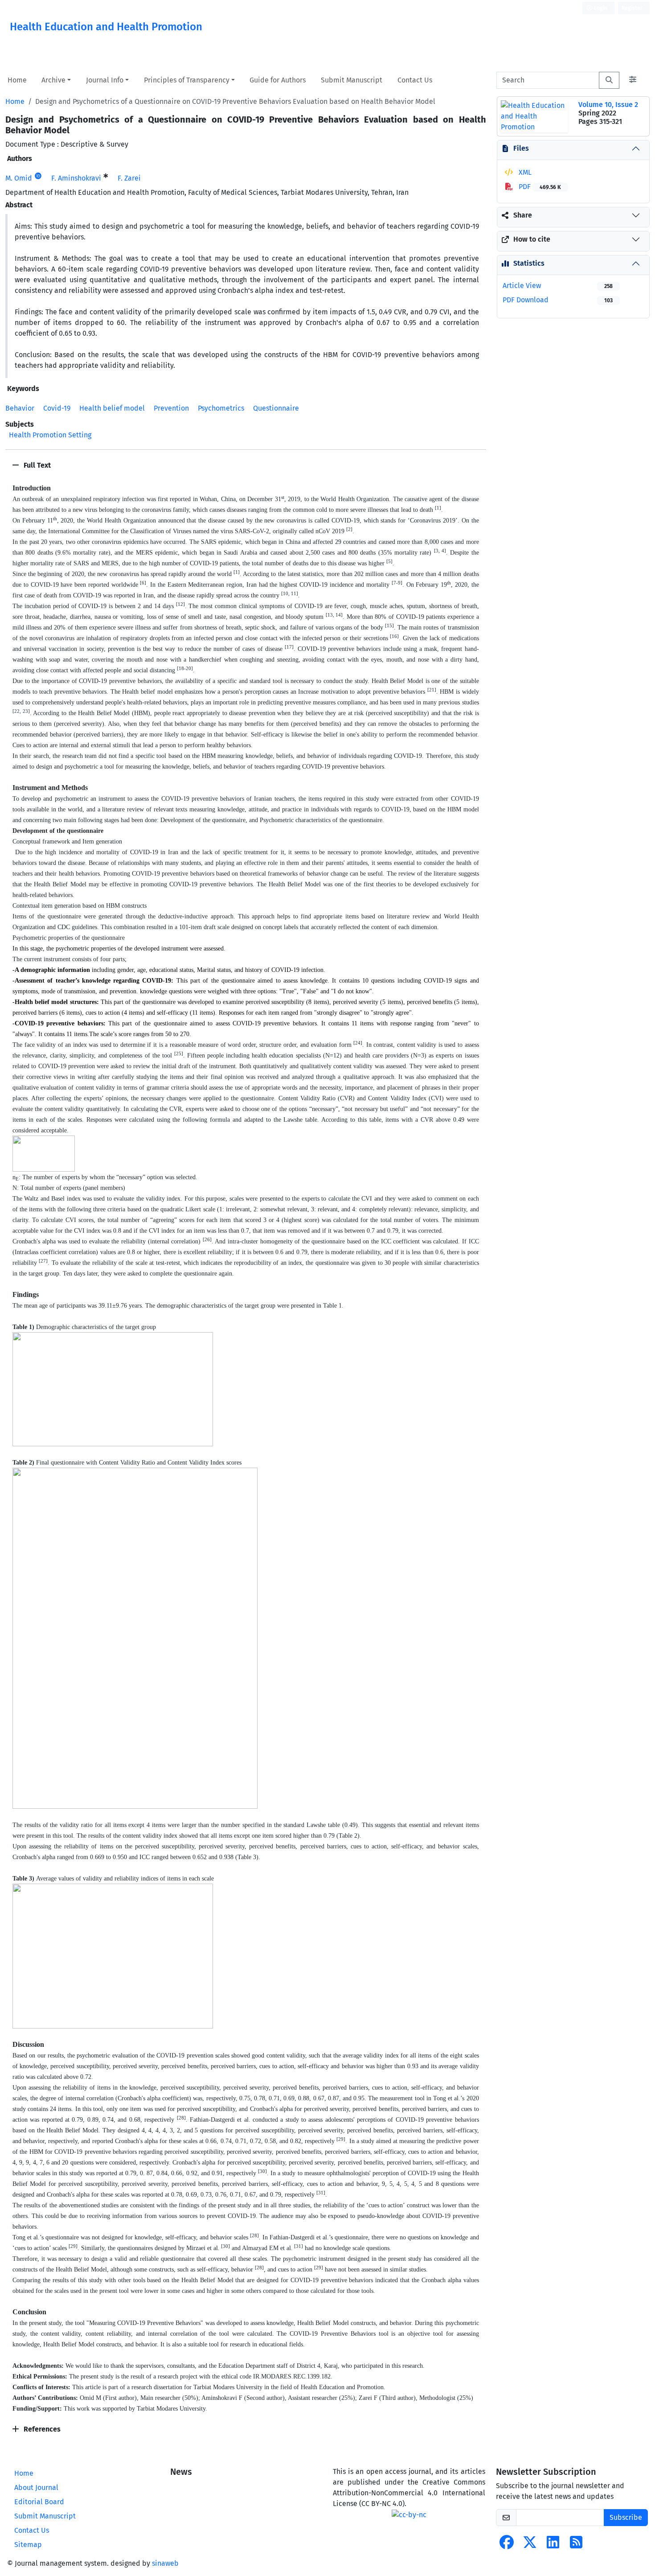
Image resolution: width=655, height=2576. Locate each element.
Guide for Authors (278, 80)
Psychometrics (221, 408)
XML (524, 172)
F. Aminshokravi (76, 178)
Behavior (20, 408)
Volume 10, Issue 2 (608, 105)
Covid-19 (57, 408)
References (41, 2429)
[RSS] (576, 2545)
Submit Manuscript (352, 80)
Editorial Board (39, 2502)
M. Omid (19, 178)
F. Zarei (129, 178)
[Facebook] (507, 2545)
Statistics (529, 263)
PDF (539, 187)
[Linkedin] (553, 2545)
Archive (53, 80)
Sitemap (28, 2545)
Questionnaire (276, 408)
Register (632, 8)
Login (600, 8)
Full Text (36, 465)
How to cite (532, 239)
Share (523, 215)
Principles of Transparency (187, 80)
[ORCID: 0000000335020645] (38, 176)
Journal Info (105, 80)
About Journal (36, 2488)
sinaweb (165, 2563)
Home (17, 80)
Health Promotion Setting (50, 435)
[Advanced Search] (633, 80)
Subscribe (626, 2517)
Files (521, 148)
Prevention (171, 408)
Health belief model (112, 408)
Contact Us (415, 80)
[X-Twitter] (530, 2545)
